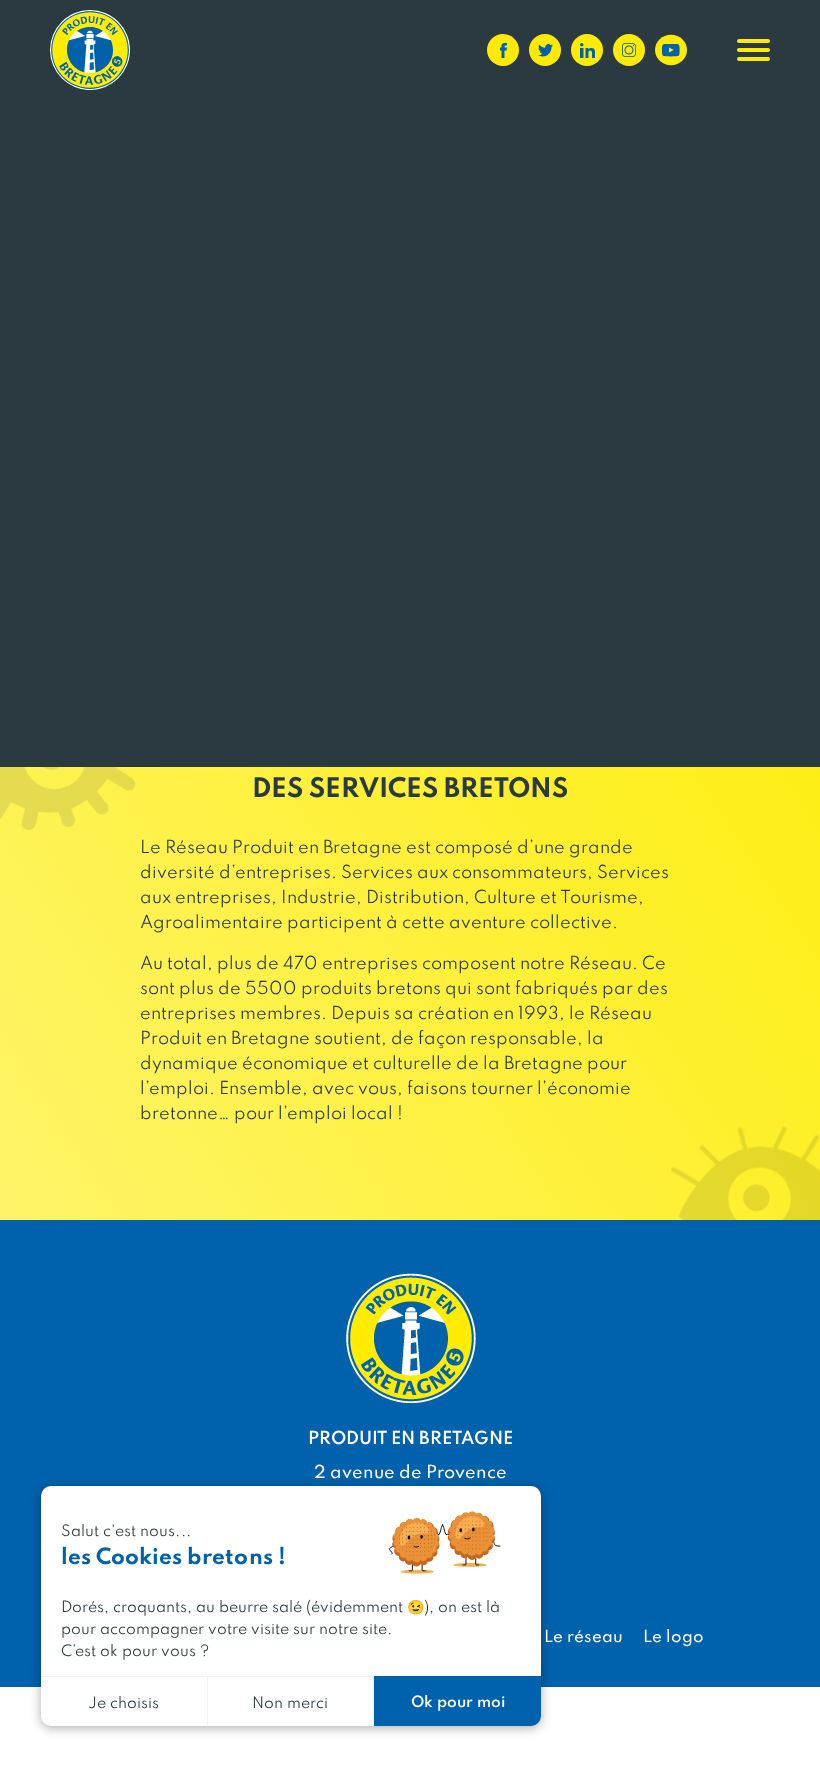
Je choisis (123, 1701)
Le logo (673, 1635)
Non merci (290, 1701)
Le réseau (583, 1635)
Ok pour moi (458, 1700)
